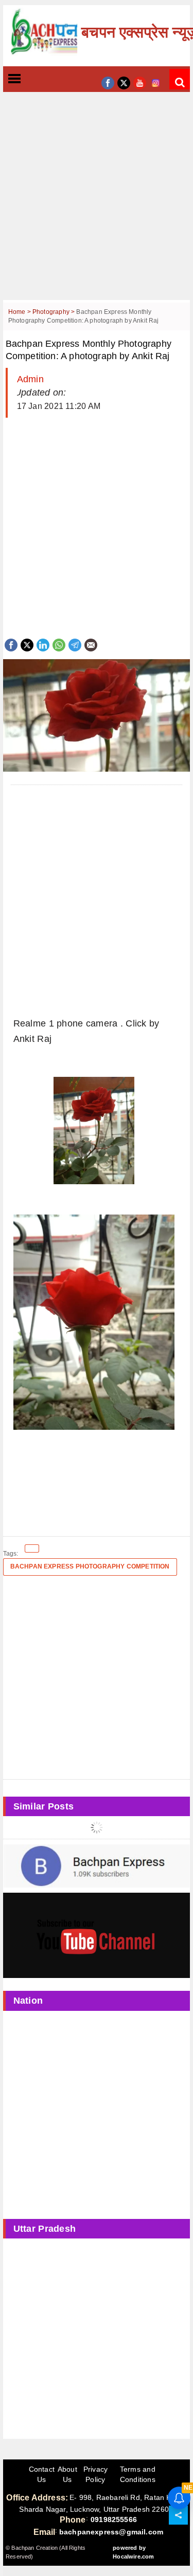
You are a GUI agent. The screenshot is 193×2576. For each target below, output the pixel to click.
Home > (20, 312)
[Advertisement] (97, 204)
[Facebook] (11, 644)
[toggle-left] (33, 79)
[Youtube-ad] (97, 1935)
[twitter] (124, 82)
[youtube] (140, 82)
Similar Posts (44, 1806)
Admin (30, 379)
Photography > (55, 312)
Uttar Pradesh (45, 2229)
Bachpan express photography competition (90, 1566)
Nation (28, 2001)
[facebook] (108, 82)
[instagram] (156, 82)
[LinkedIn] (43, 644)
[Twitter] (27, 644)
